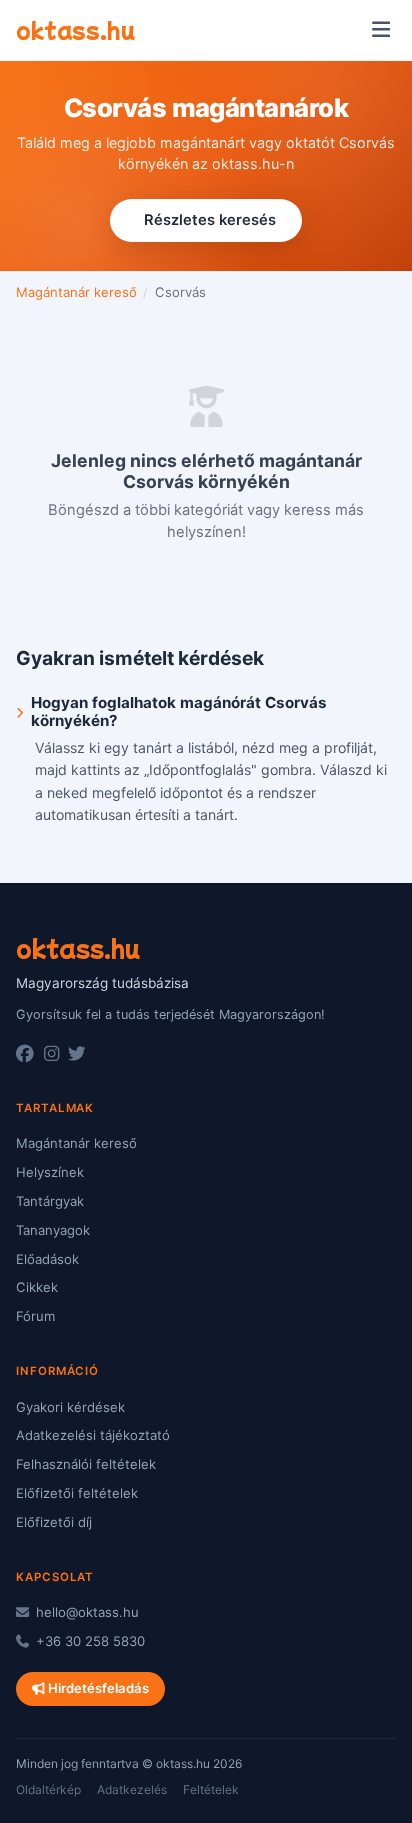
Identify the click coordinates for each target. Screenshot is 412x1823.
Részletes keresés (210, 220)
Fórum (35, 1316)
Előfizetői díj (54, 1522)
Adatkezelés (132, 1789)
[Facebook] (25, 1054)
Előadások (47, 1259)
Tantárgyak (50, 1201)
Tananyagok (53, 1230)
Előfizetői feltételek (77, 1493)
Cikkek (37, 1287)
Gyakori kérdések (70, 1407)
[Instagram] (51, 1054)
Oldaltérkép (48, 1789)
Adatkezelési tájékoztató (93, 1435)
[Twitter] (77, 1054)
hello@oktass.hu (85, 1612)
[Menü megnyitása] (380, 30)
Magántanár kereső (76, 292)
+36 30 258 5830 (88, 1641)
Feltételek (211, 1789)
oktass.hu (75, 29)
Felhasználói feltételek (86, 1464)
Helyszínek (50, 1172)
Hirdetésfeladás (97, 1688)
